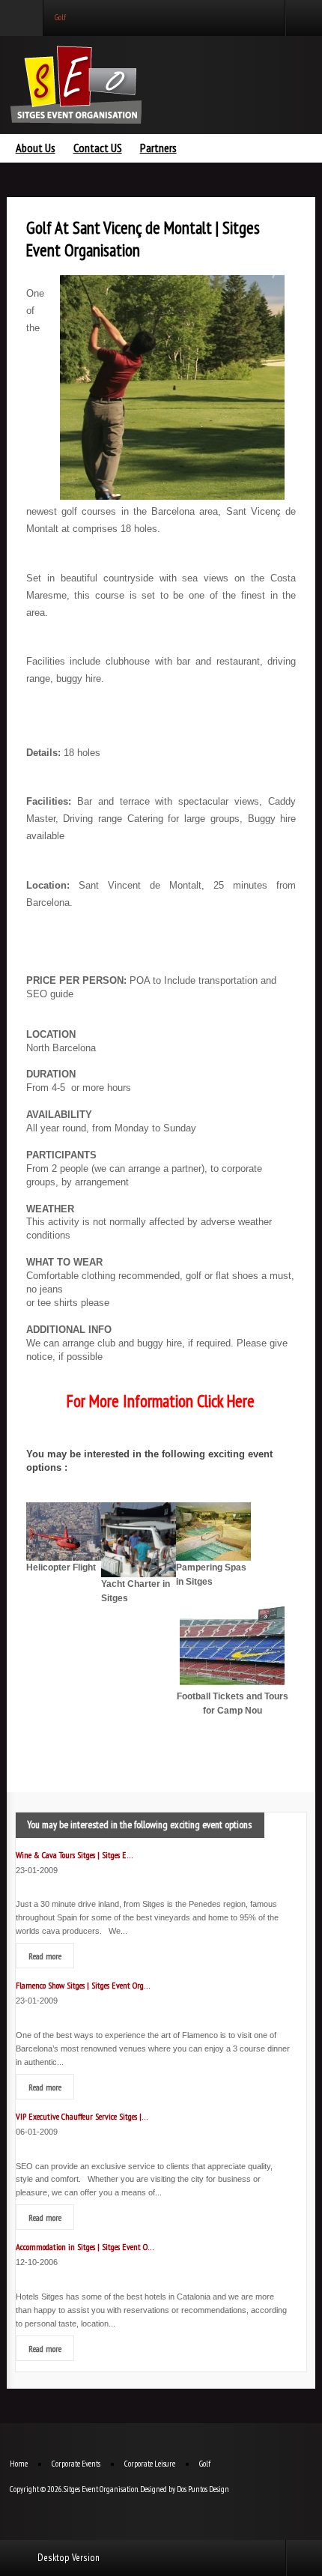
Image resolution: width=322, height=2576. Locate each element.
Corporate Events (76, 2464)
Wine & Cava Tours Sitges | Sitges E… (75, 1854)
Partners (158, 148)
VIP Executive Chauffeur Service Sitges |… (82, 2116)
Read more (45, 1956)
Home (19, 2464)
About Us (36, 148)
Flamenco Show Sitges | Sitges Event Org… (83, 1985)
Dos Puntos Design (203, 2489)
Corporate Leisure (150, 2464)
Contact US (98, 148)
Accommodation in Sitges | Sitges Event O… (85, 2246)
